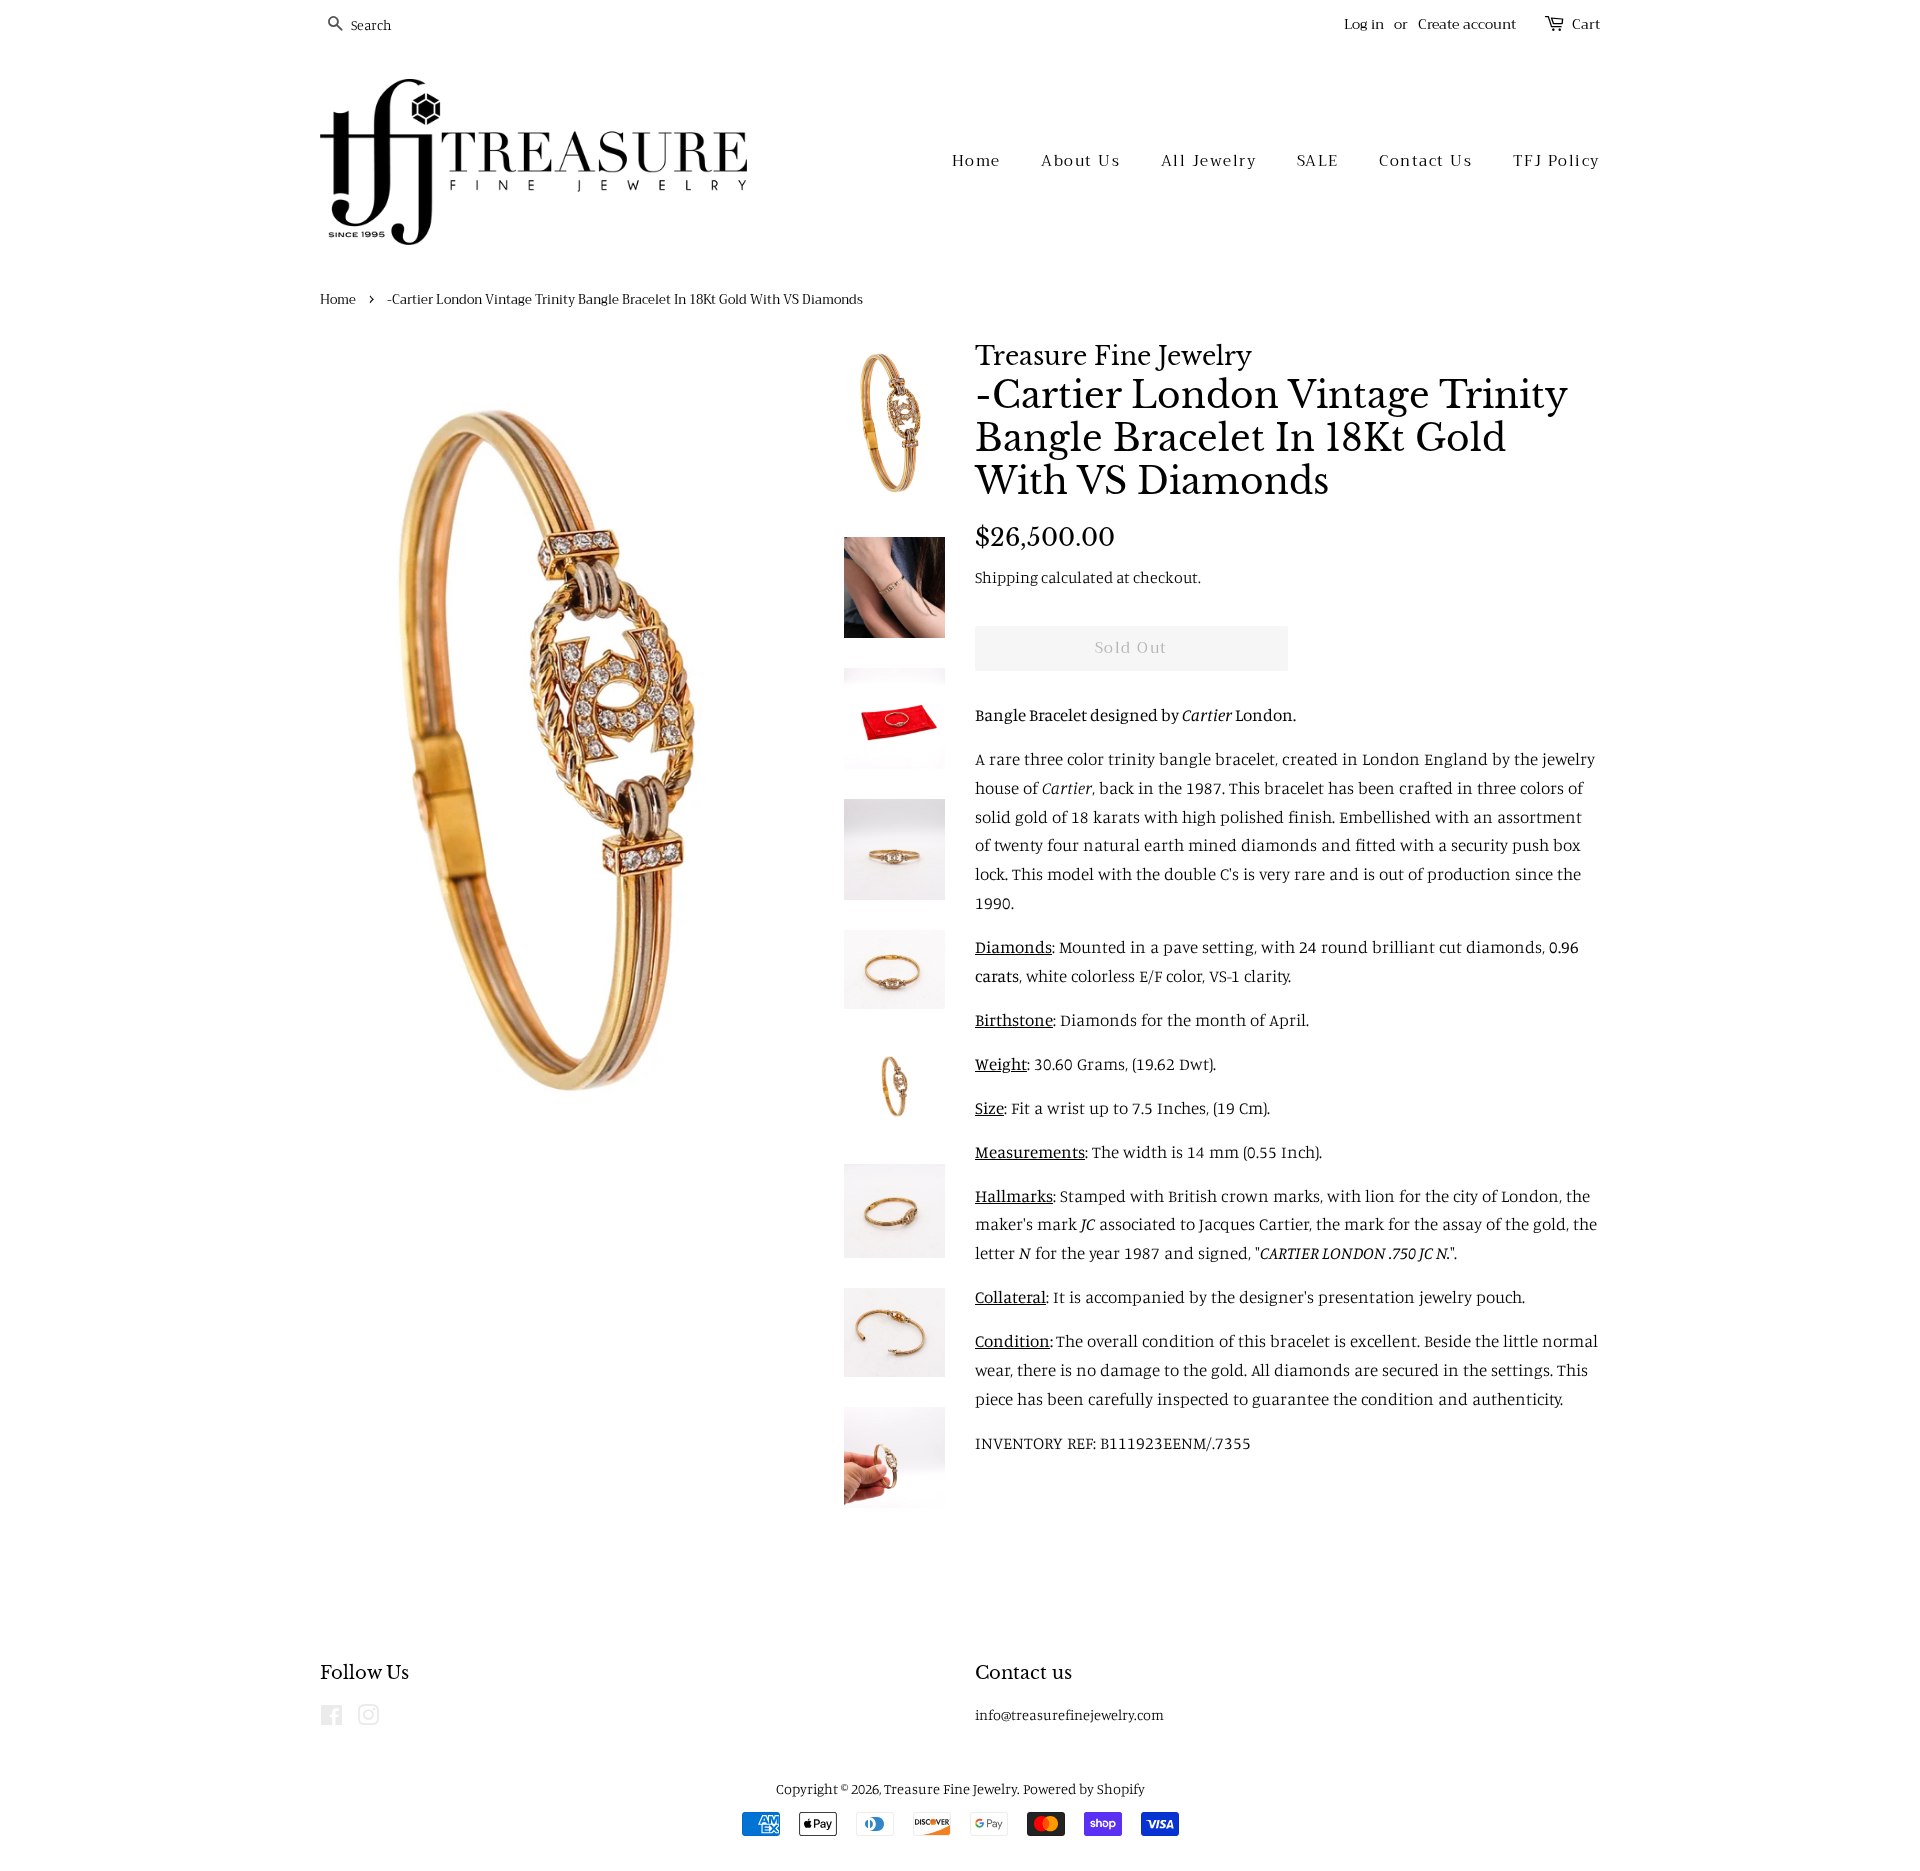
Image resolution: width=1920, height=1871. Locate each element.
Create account (1467, 24)
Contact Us (1425, 161)
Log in (1364, 24)
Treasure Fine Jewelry (950, 1788)
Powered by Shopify (1084, 1788)
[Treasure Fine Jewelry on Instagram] (368, 1718)
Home (976, 161)
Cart (1586, 24)
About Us (1080, 161)
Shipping (1006, 577)
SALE (1318, 161)
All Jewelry (1209, 161)
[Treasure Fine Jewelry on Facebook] (331, 1718)
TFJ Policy (1556, 161)
